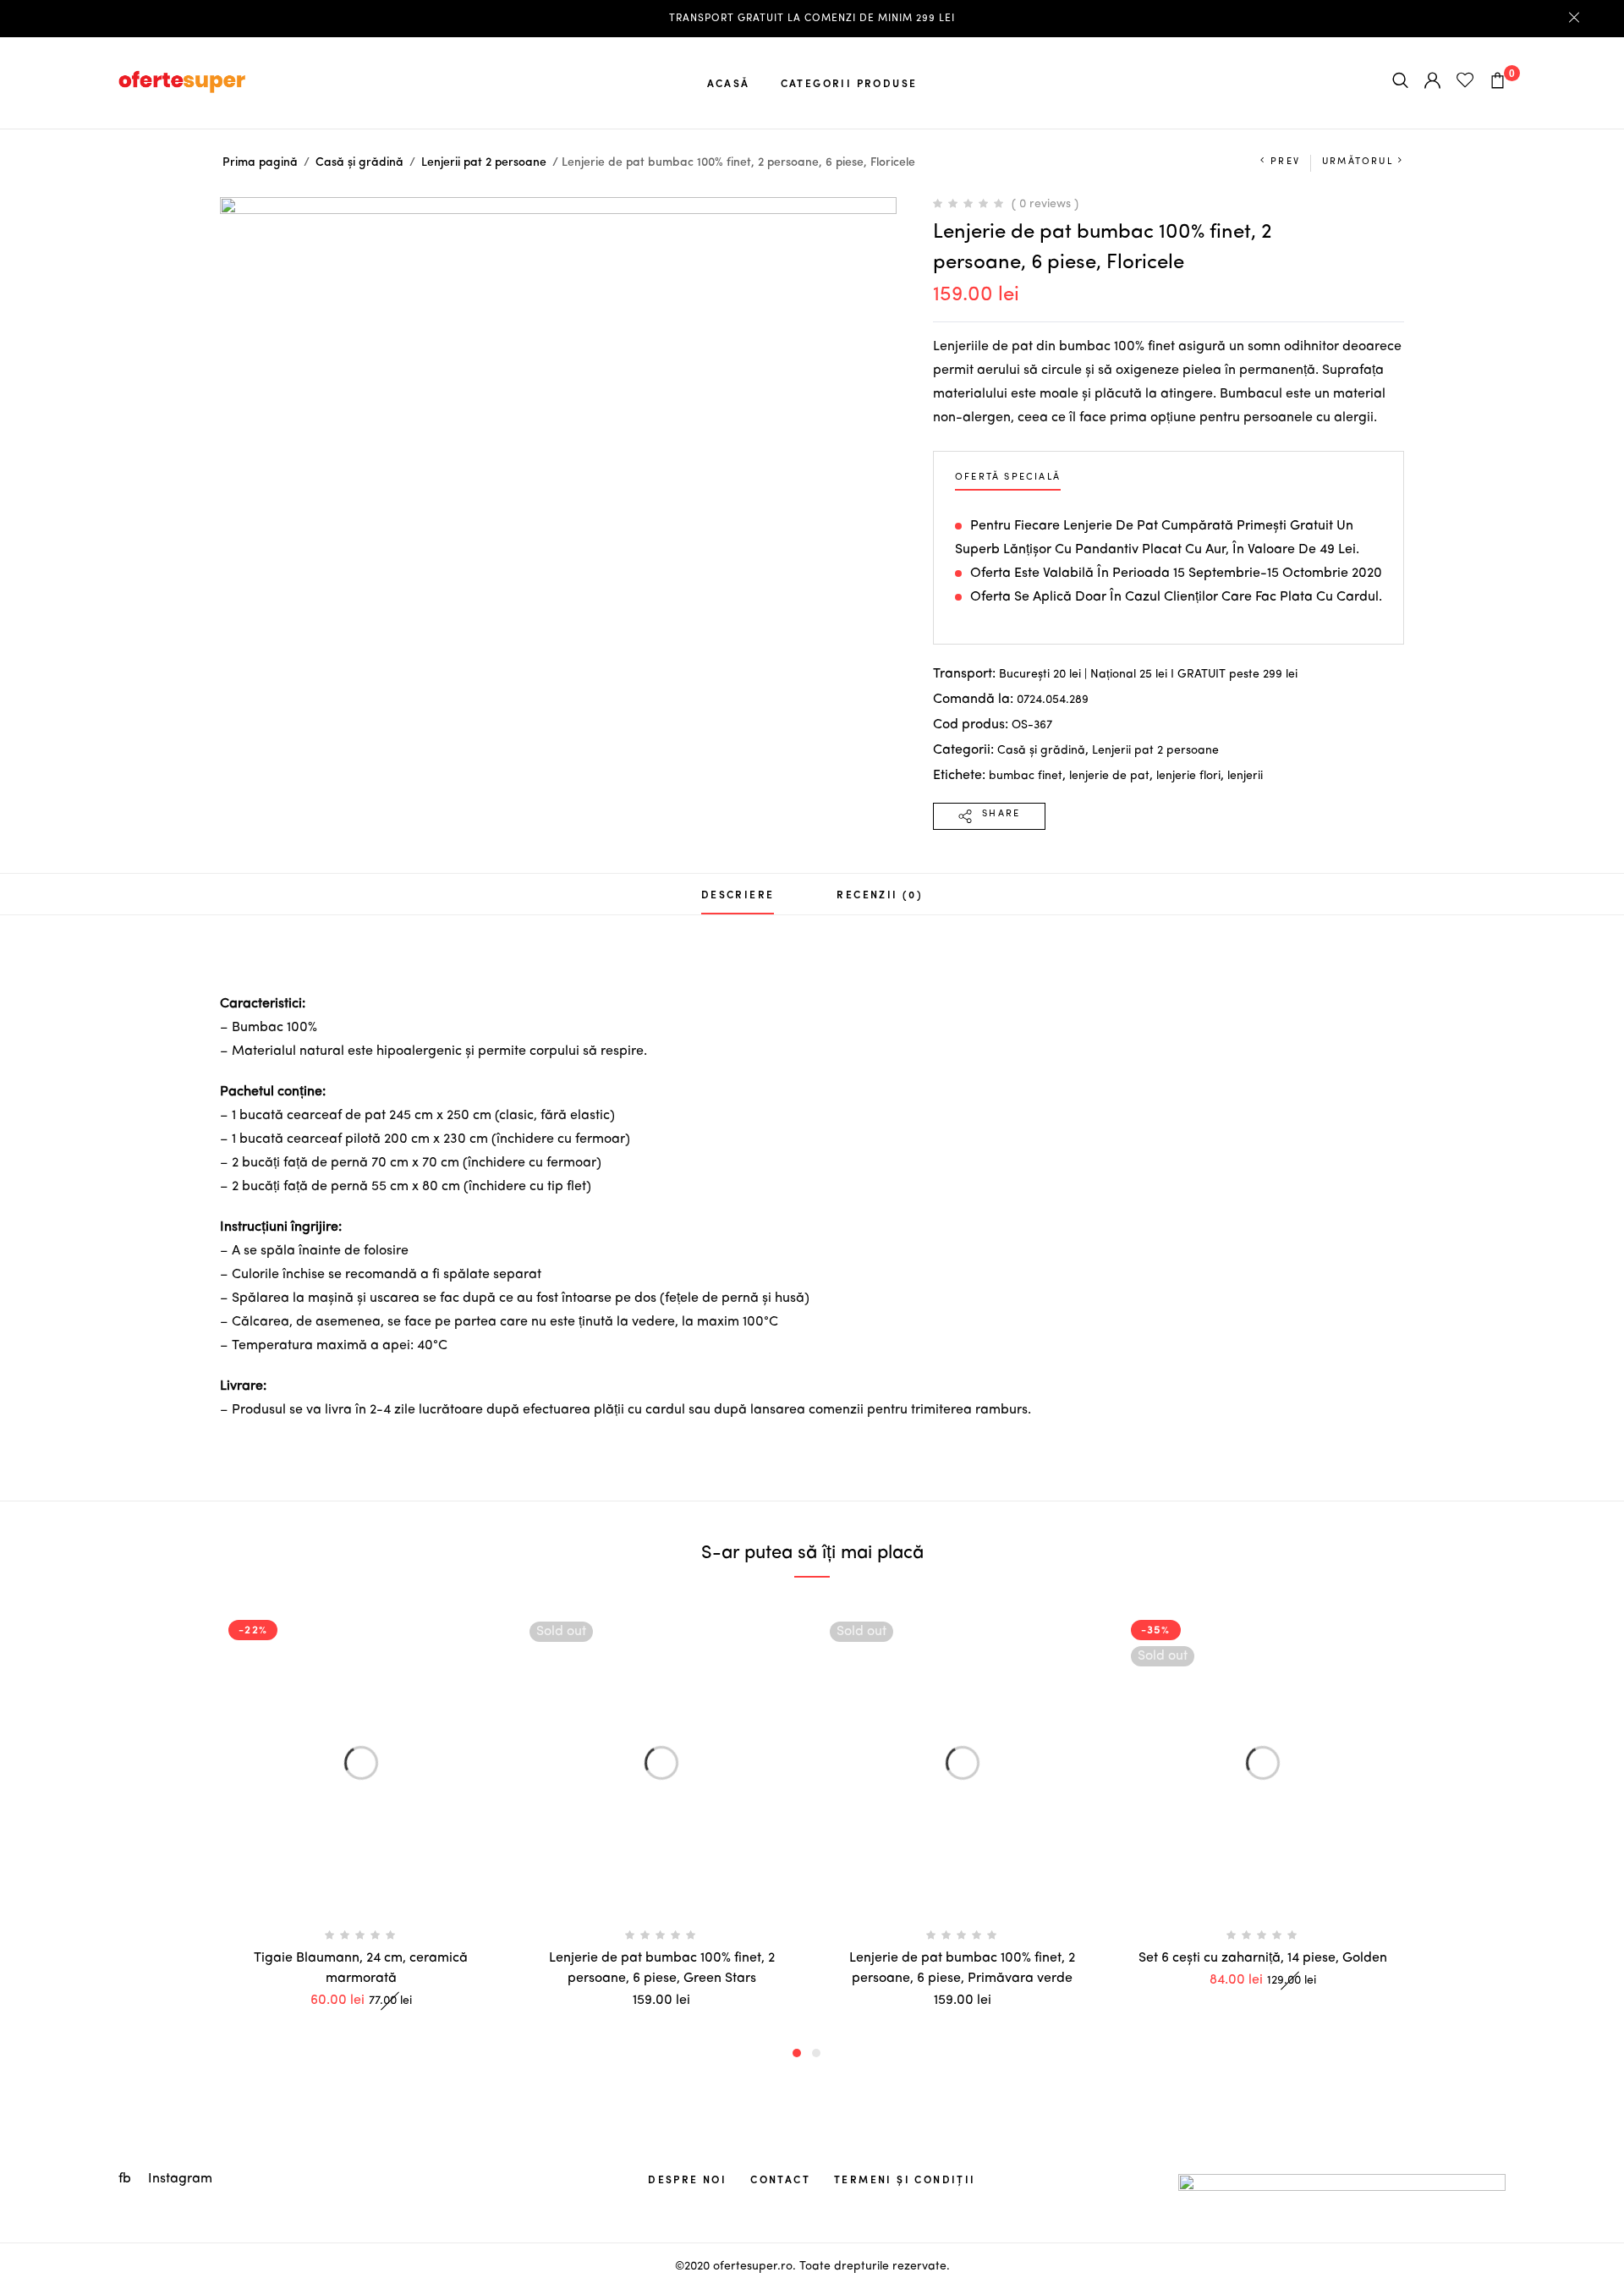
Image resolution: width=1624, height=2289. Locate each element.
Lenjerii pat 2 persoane (484, 162)
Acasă (729, 83)
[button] (797, 2053)
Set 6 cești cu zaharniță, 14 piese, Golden (1263, 1958)
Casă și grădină (359, 162)
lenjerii (1245, 776)
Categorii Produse (849, 83)
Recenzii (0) (880, 894)
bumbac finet (1026, 776)
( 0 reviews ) (1045, 204)
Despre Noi (687, 2179)
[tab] (738, 894)
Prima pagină (260, 162)
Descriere (738, 894)
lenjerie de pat (1109, 776)
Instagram (180, 2179)
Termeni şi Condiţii (905, 2179)
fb (126, 2179)
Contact (780, 2179)
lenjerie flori (1188, 776)
